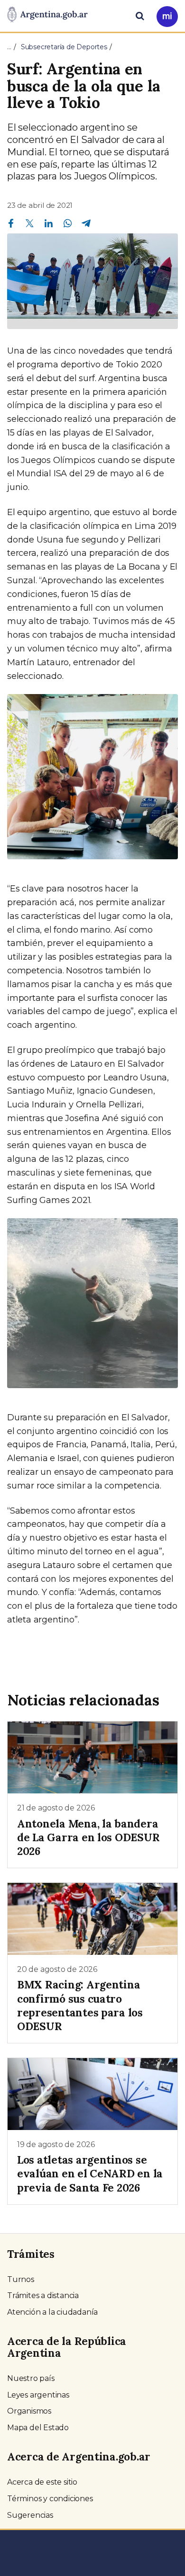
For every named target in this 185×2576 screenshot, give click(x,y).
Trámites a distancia (43, 2295)
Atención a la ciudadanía (52, 2312)
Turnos (21, 2279)
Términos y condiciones (50, 2499)
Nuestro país (31, 2378)
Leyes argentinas (38, 2395)
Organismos (29, 2411)
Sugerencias (30, 2515)
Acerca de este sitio (42, 2482)
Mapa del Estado (38, 2428)
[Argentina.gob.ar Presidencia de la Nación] (47, 15)
